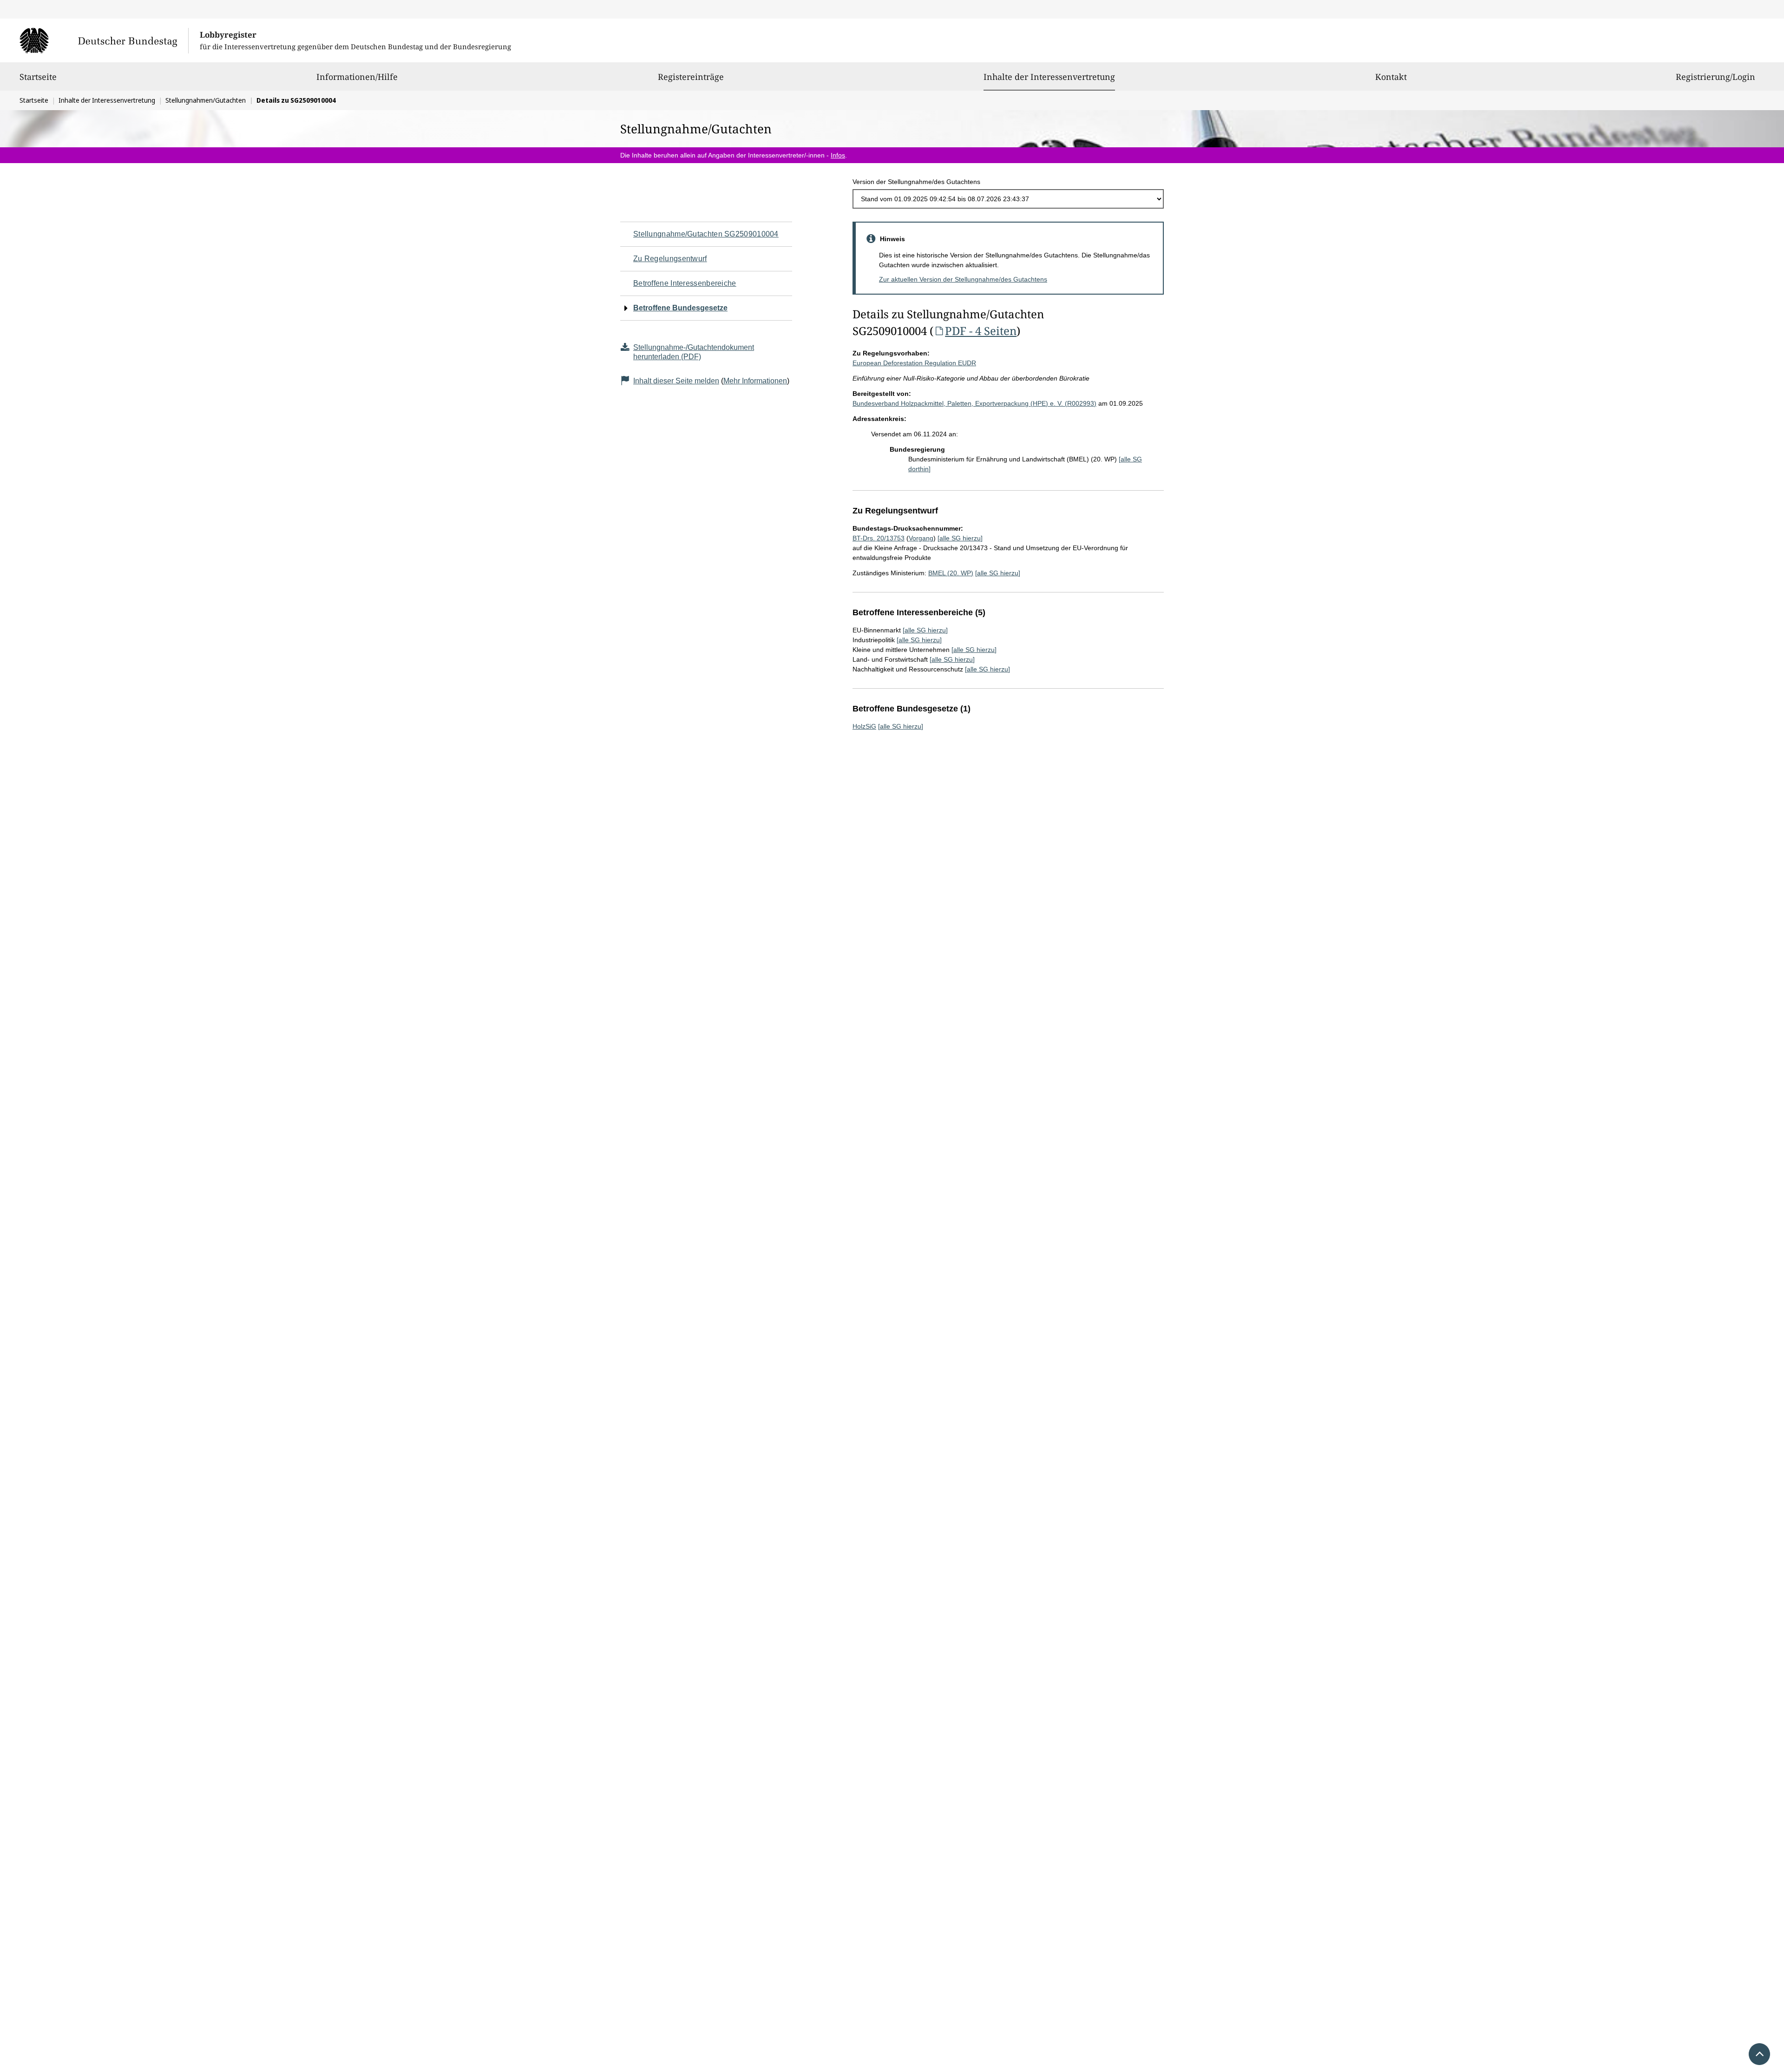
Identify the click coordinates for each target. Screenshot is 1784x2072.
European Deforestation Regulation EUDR (914, 363)
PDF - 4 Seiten (981, 331)
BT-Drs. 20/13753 (879, 538)
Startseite (38, 77)
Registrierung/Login (1715, 77)
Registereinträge (691, 77)
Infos (838, 155)
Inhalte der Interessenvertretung (1049, 76)
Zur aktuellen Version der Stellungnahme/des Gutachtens (963, 279)
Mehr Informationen (755, 381)
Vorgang (921, 538)
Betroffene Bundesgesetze (680, 308)
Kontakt (1391, 77)
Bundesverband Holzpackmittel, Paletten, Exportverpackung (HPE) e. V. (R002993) (974, 403)
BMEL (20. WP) (951, 573)
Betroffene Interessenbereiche (685, 283)
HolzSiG (864, 726)
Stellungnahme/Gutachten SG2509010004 (706, 234)
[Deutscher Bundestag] (104, 40)
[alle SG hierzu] (960, 538)
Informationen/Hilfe (357, 77)
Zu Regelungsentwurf (670, 259)
